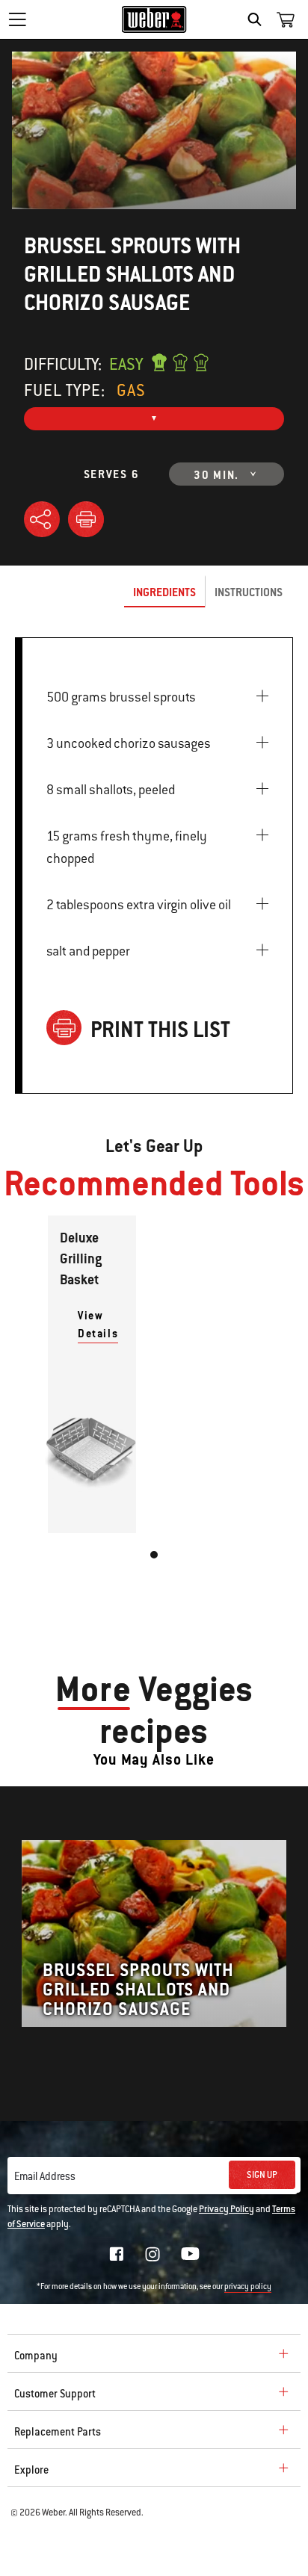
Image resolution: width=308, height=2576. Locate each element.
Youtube (190, 2254)
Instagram (153, 2254)
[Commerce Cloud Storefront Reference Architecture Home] (154, 19)
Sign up (262, 2175)
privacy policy (248, 2286)
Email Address (45, 2176)
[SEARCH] (258, 19)
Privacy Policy (227, 2209)
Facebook (117, 2254)
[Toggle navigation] (17, 19)
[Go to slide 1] (154, 1555)
